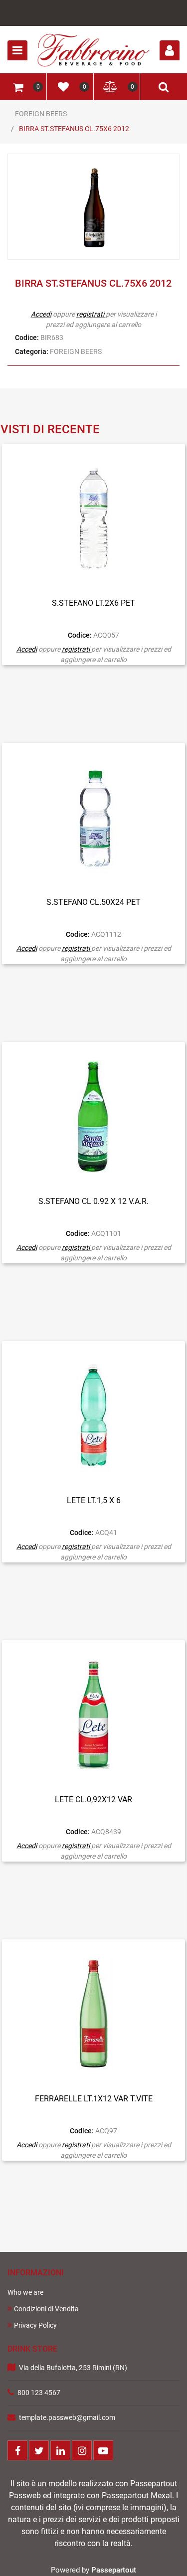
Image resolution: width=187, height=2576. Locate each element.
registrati (90, 314)
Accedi (41, 314)
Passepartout (114, 2570)
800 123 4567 (39, 2393)
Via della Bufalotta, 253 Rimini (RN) (73, 2368)
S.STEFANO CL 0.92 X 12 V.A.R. (93, 1201)
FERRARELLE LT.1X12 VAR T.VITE (94, 2099)
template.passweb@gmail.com (67, 2417)
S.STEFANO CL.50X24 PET (93, 902)
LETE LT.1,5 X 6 (94, 1500)
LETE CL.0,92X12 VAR (93, 1800)
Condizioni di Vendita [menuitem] (46, 2309)
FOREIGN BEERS (41, 114)
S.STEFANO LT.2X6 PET (93, 603)
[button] (94, 207)
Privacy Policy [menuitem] (35, 2325)
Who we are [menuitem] (25, 2292)
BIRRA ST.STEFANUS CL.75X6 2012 (74, 129)
